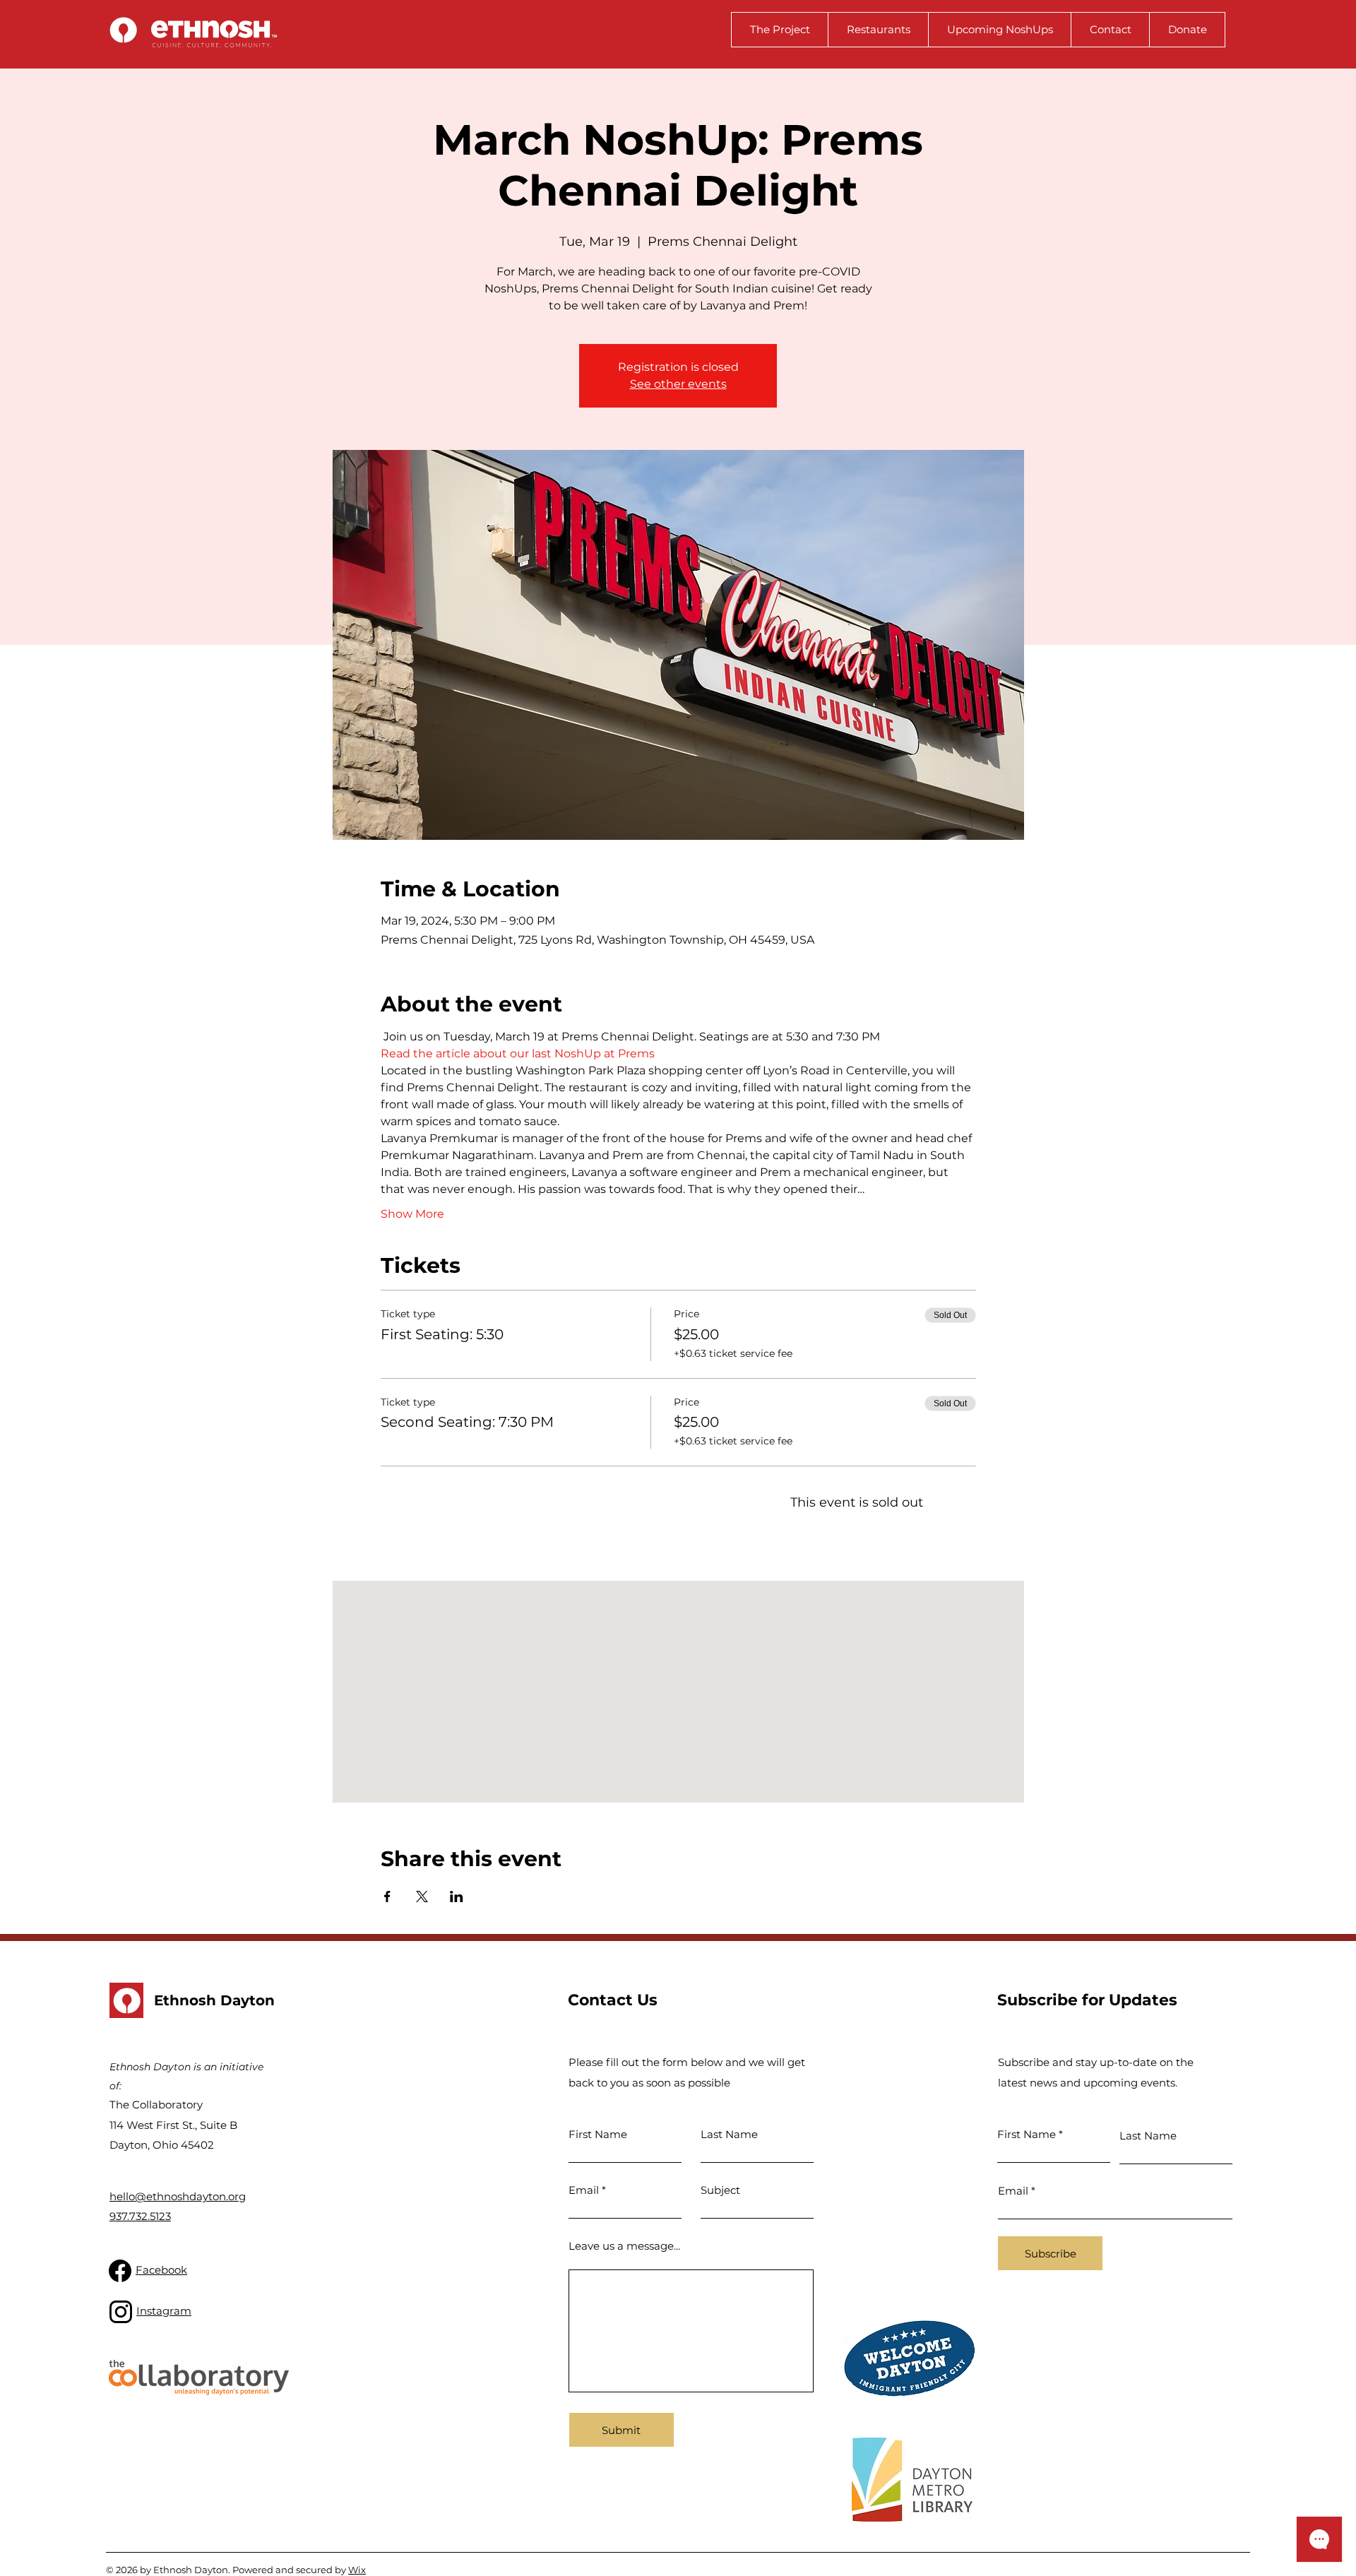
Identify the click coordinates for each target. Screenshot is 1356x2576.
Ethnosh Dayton (214, 2000)
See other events (678, 384)
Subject (720, 2190)
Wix (357, 2570)
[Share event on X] (422, 1897)
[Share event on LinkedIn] (457, 1897)
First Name (598, 2134)
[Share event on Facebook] (387, 1897)
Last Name (729, 2134)
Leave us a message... (624, 2246)
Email (584, 2190)
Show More (412, 1214)
